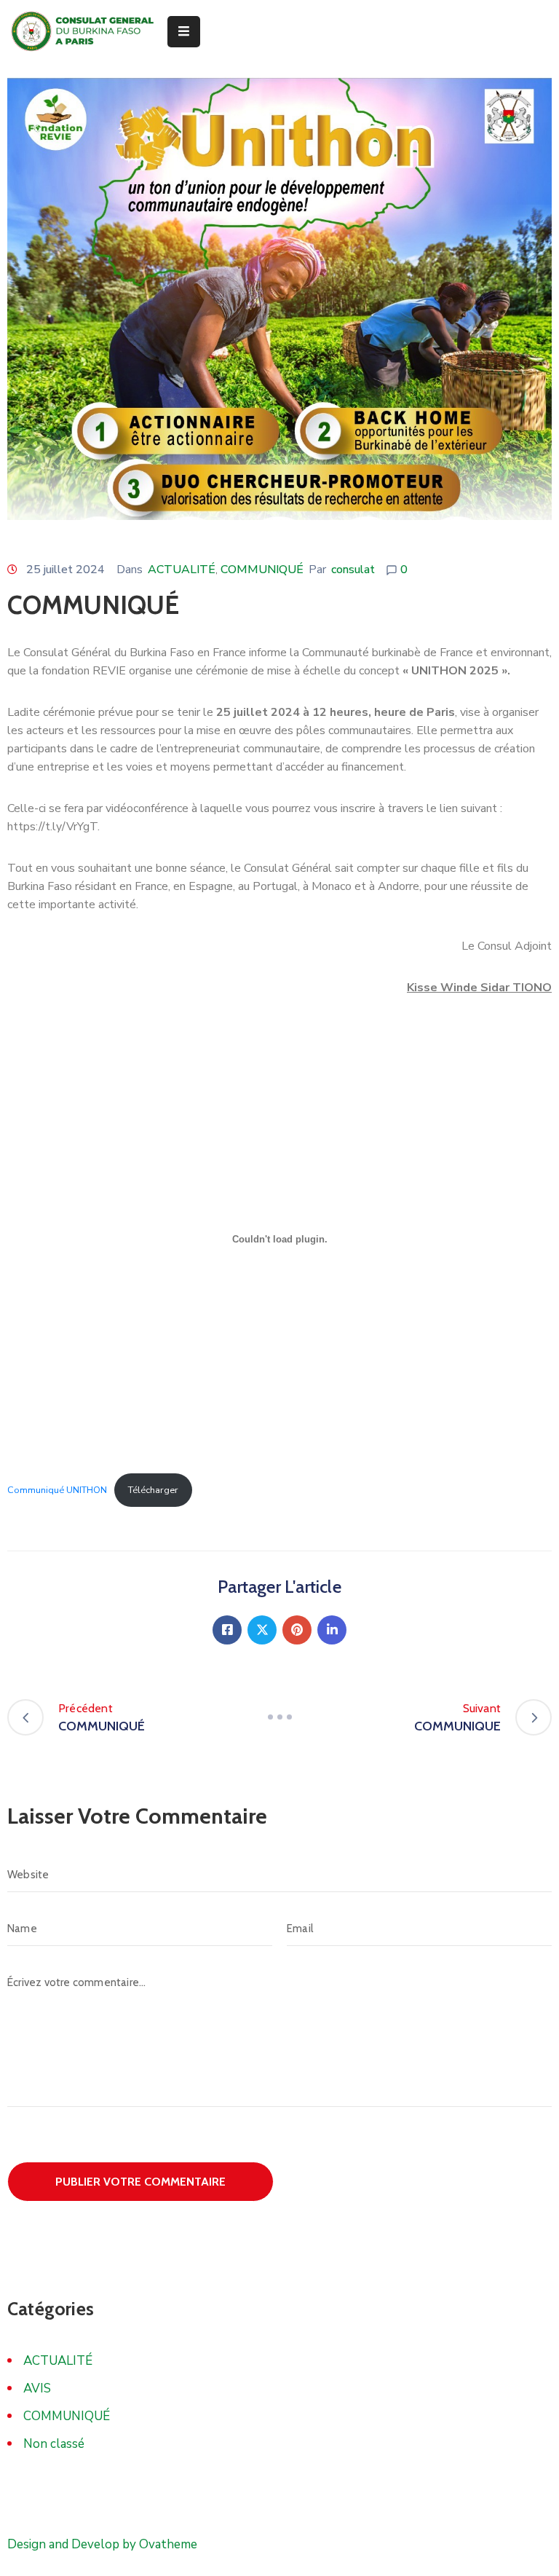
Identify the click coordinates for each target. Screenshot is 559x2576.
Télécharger (153, 1490)
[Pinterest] (297, 1630)
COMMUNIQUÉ (262, 570)
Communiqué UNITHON (57, 1490)
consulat (353, 570)
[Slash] (279, 1717)
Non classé (54, 2444)
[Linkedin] (332, 1630)
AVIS (37, 2388)
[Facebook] (227, 1630)
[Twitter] (262, 1630)
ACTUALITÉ (182, 570)
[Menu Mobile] (184, 32)
